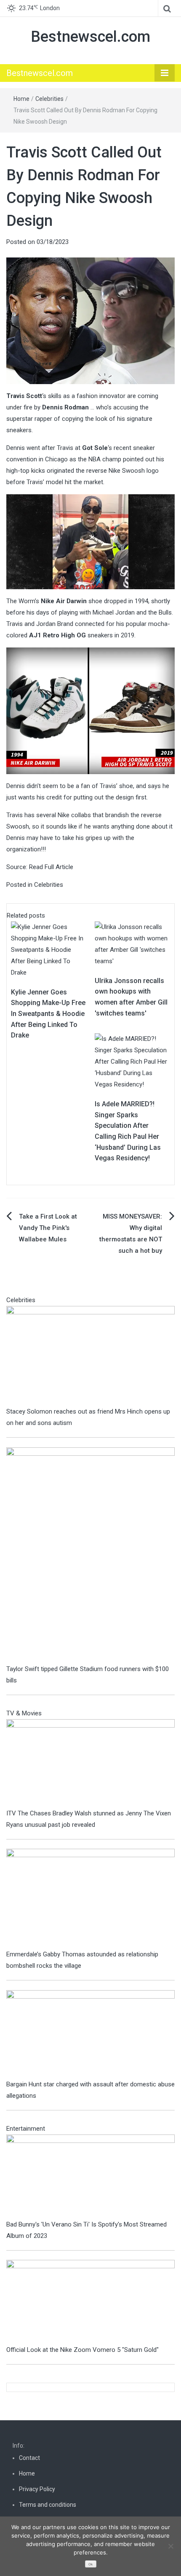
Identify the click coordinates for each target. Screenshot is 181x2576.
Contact (29, 2458)
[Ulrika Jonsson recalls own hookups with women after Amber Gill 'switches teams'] (132, 944)
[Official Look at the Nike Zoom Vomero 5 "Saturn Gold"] (90, 2302)
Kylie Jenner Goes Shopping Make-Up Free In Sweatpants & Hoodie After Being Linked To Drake (48, 1014)
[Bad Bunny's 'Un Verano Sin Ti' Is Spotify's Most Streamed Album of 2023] (90, 2176)
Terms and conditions (48, 2505)
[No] (170, 2546)
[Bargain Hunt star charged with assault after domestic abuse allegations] (90, 2034)
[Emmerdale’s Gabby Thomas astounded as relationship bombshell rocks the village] (90, 1899)
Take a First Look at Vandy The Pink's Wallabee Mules (48, 1228)
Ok (90, 2564)
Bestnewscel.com (90, 37)
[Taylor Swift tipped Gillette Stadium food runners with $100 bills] (90, 1555)
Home (21, 99)
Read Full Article (51, 867)
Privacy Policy (37, 2489)
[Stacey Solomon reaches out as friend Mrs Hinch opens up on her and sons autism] (90, 1355)
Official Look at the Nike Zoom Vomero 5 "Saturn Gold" (83, 2350)
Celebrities (49, 99)
